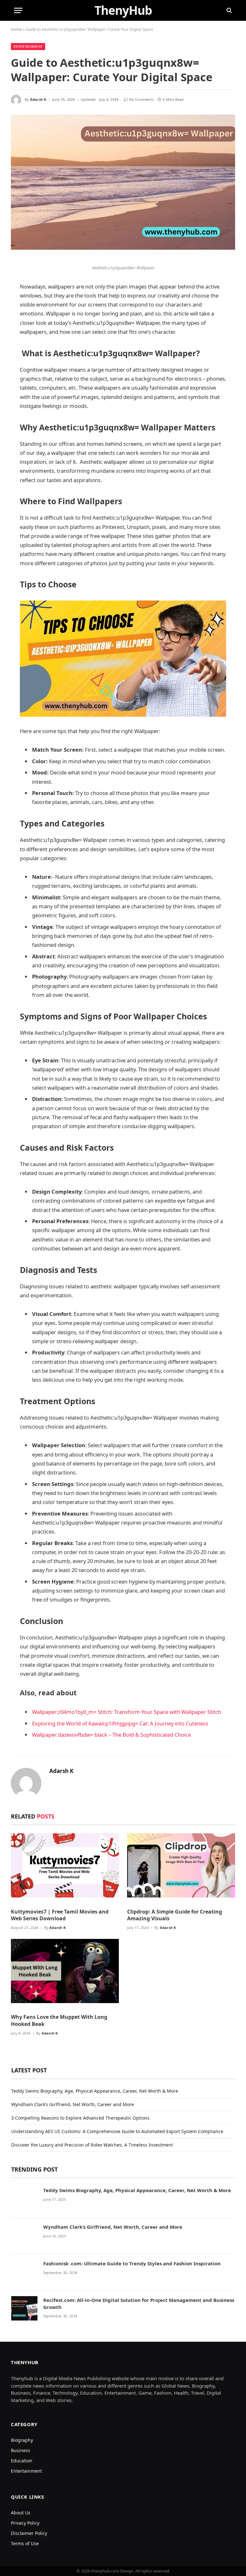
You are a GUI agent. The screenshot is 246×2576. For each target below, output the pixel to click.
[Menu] (18, 10)
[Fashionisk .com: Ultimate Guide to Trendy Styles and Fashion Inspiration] (24, 2273)
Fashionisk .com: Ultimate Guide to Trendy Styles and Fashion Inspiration (132, 2263)
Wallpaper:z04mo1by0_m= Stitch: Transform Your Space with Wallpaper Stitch (127, 1712)
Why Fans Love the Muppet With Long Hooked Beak (59, 2021)
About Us (21, 2513)
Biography (22, 2440)
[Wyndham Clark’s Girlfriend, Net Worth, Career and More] (24, 2236)
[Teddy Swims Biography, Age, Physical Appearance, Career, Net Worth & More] (24, 2200)
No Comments (141, 99)
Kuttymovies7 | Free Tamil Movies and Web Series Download (60, 1915)
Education (22, 2461)
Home (16, 29)
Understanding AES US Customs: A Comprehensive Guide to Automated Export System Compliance (117, 2131)
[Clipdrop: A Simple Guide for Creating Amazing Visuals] (181, 1868)
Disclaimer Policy (29, 2533)
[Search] (229, 10)
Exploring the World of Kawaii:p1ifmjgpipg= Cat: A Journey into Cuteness (120, 1723)
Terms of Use (25, 2543)
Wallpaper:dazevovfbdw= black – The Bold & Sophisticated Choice (111, 1735)
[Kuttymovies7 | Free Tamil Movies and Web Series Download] (65, 1868)
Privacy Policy (25, 2523)
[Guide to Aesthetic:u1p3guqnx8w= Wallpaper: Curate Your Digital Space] (123, 188)
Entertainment (28, 46)
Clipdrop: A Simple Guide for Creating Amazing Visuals (175, 1915)
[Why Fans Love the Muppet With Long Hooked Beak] (65, 1974)
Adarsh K (38, 99)
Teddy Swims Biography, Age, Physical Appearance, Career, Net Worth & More (95, 2091)
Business (20, 2450)
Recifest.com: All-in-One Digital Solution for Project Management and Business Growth (139, 2303)
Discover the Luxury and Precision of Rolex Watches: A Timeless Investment (92, 2145)
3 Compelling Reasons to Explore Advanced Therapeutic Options (80, 2118)
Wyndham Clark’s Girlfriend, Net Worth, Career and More (73, 2104)
